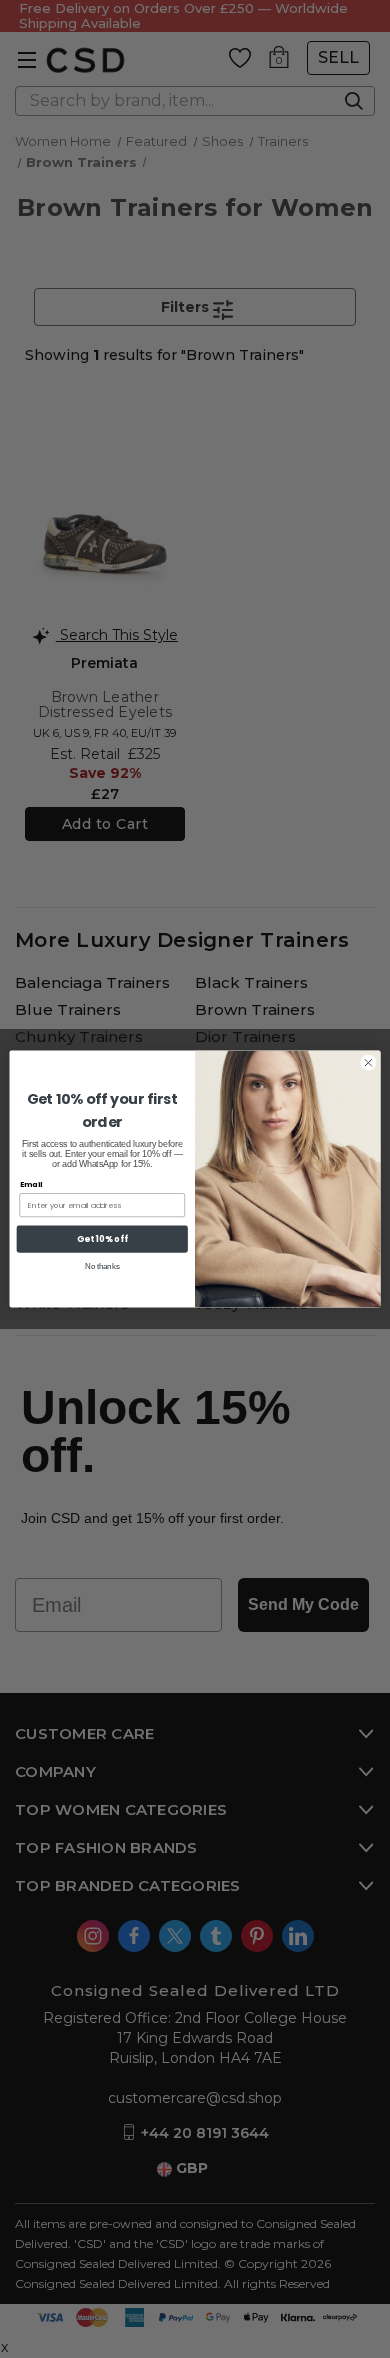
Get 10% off (102, 1239)
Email (31, 1184)
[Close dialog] (368, 1062)
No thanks (102, 1266)
